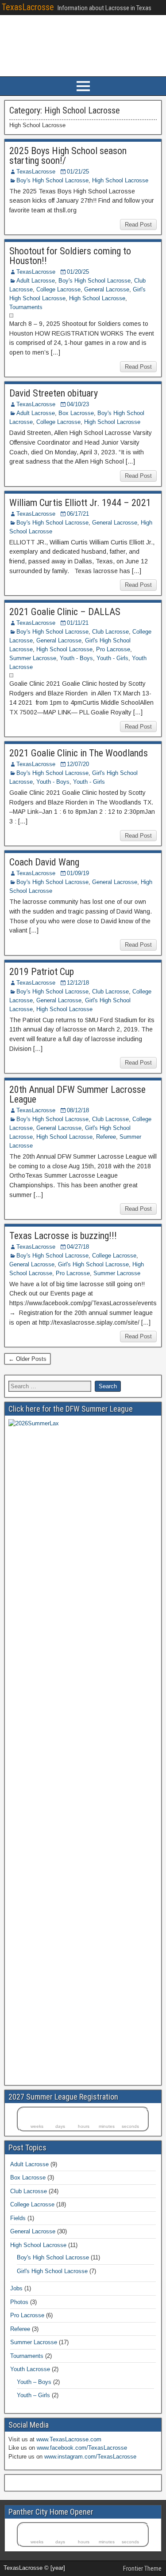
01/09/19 (78, 873)
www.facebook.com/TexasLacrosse (82, 2448)
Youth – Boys (34, 2382)
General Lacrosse (107, 289)
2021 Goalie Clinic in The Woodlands (79, 753)
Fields (18, 2218)
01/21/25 (78, 172)
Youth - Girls (112, 658)
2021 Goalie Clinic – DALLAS (65, 612)
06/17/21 (78, 514)
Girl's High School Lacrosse (93, 1264)
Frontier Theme (142, 2568)
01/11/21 (78, 623)
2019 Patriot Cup (42, 972)
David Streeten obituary (54, 393)
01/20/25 (78, 272)
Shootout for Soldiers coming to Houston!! (70, 256)
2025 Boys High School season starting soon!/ (68, 156)
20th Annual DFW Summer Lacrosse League (77, 1094)
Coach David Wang (44, 862)
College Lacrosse (58, 289)
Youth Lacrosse (30, 2369)
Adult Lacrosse (36, 281)
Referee (106, 1137)
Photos (19, 2302)
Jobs (16, 2288)
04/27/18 (78, 1247)
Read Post (138, 225)
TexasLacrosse (28, 7)
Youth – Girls (33, 2395)
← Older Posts (27, 1359)
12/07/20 (78, 764)
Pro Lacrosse (113, 649)
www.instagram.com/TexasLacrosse (90, 2457)
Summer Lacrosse (33, 658)
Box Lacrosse (76, 413)
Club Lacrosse (110, 632)
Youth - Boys (76, 658)
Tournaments (26, 307)
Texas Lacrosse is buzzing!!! (63, 1236)
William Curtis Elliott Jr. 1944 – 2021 (80, 503)
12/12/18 (78, 983)
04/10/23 (78, 404)
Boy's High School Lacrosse (52, 180)
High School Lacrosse (120, 180)
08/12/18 (78, 1110)
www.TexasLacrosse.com (69, 2439)
